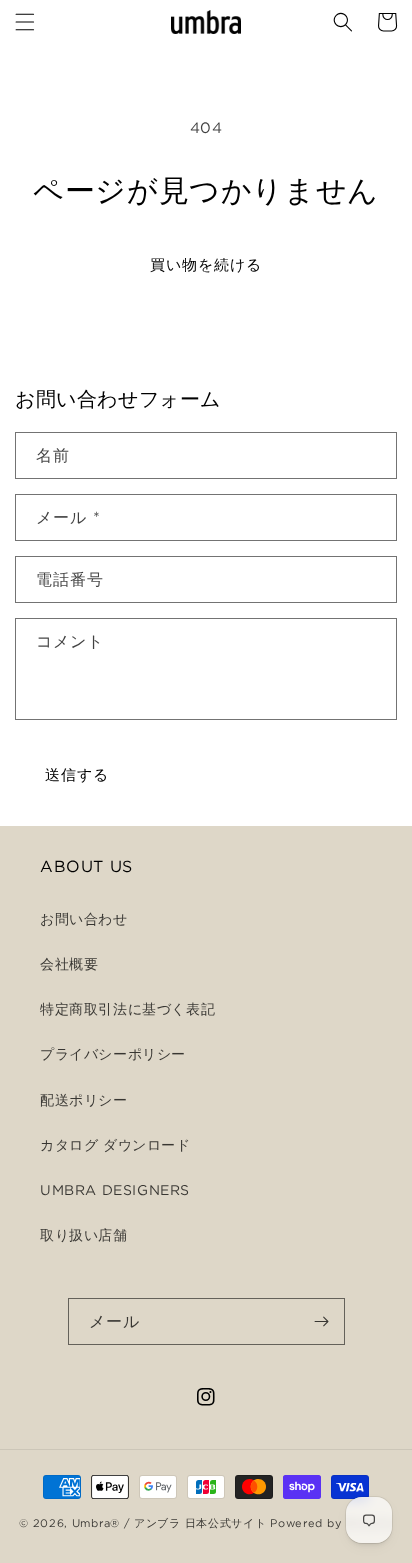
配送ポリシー (84, 1100)
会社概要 (69, 964)
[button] (25, 22)
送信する (77, 774)
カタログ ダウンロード (115, 1145)
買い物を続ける (206, 264)
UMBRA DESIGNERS (115, 1190)
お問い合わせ (84, 919)
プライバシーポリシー (113, 1054)
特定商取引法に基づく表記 (127, 1009)
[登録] (322, 1321)
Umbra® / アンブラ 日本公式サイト (169, 1523)
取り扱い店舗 (84, 1235)
